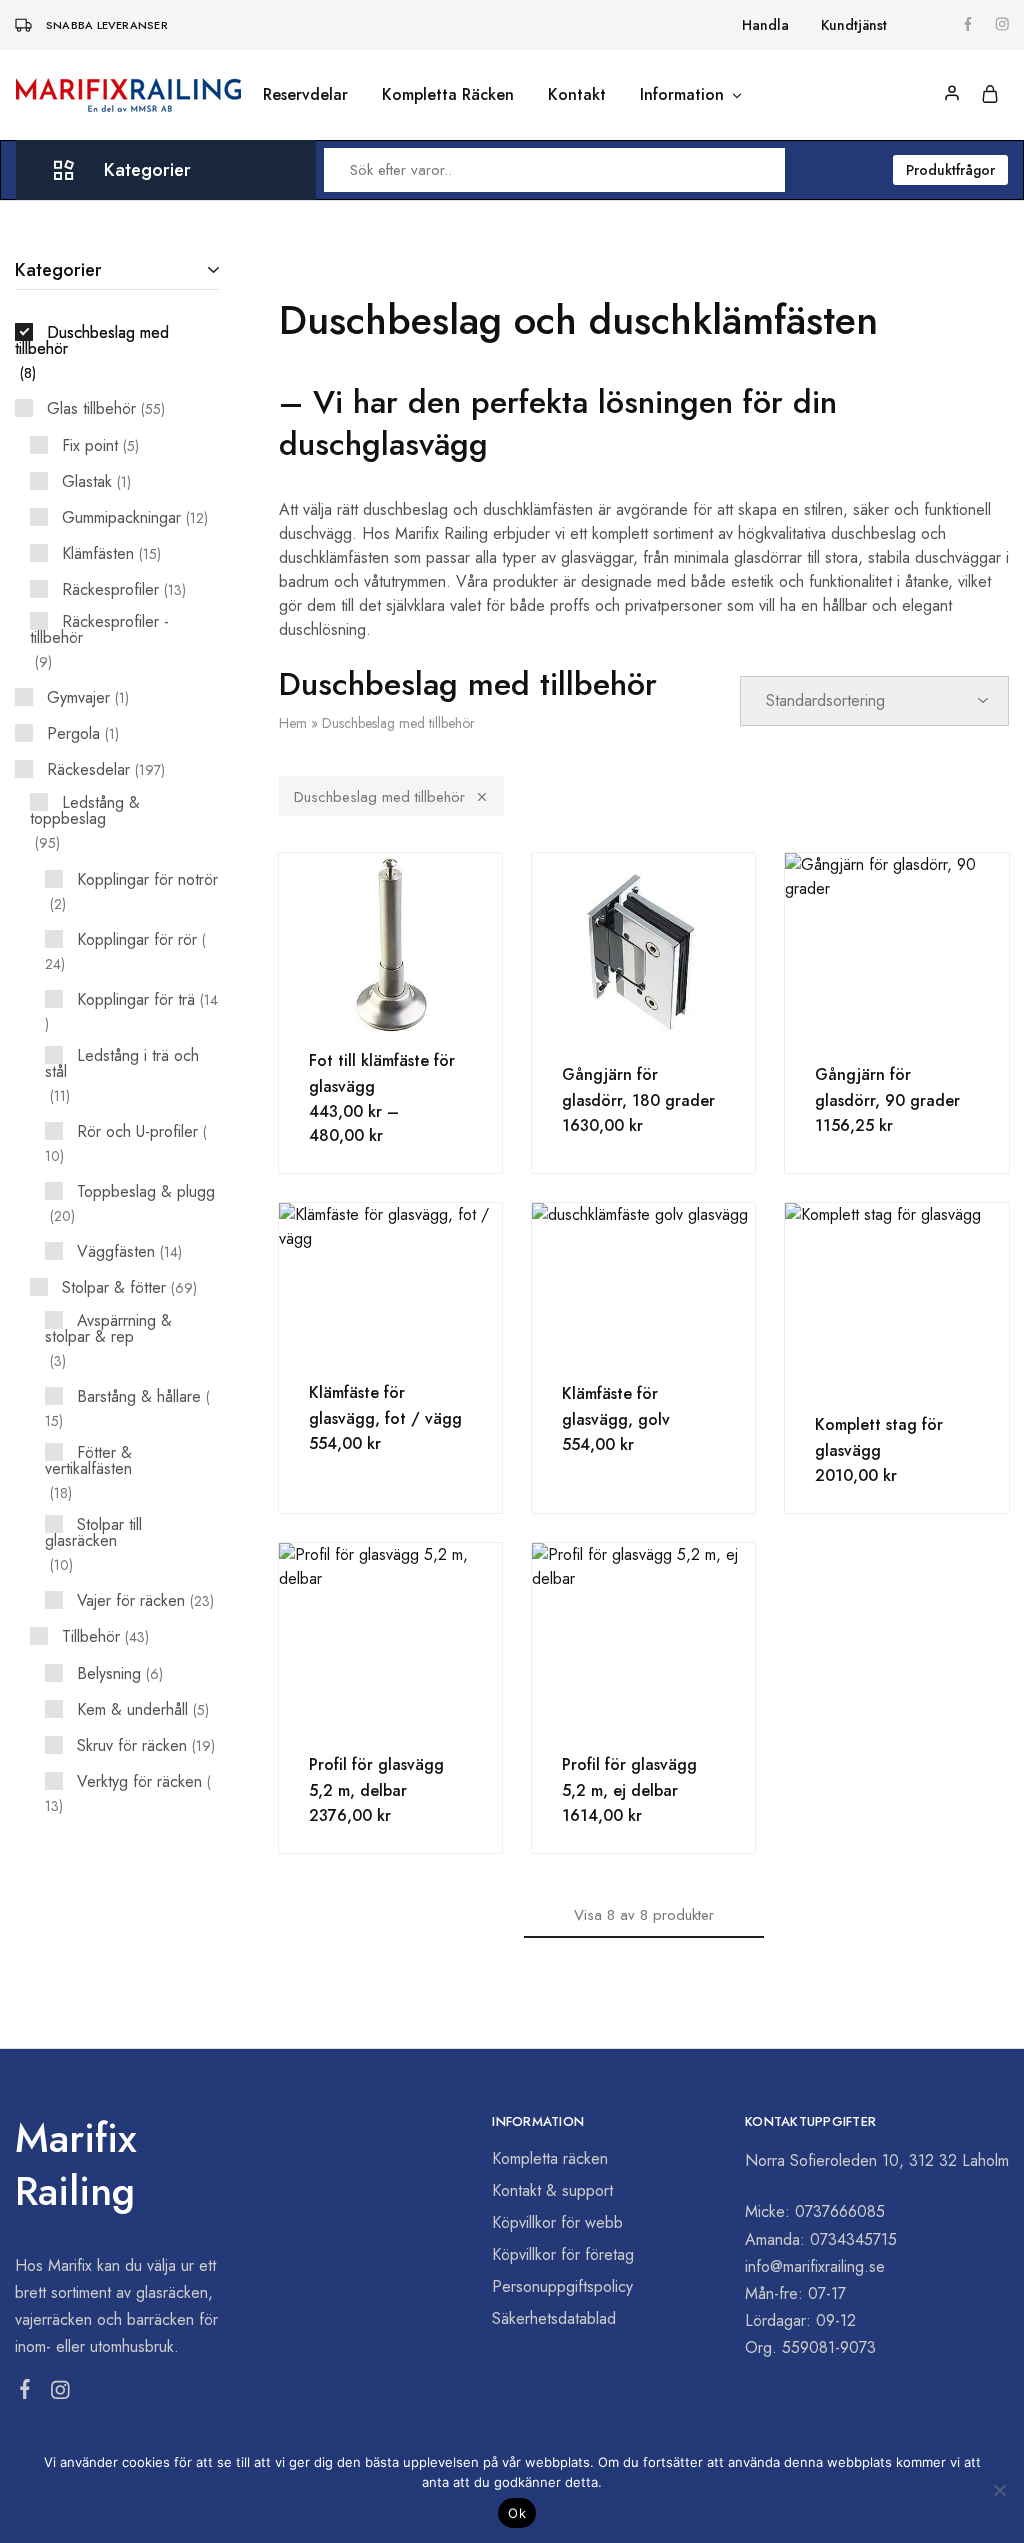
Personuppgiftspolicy (562, 2286)
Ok (517, 2513)
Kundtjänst (854, 25)
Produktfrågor (950, 170)
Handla (765, 25)
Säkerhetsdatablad (554, 2318)
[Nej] (999, 2490)
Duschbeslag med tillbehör (379, 797)
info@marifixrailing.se (815, 2266)
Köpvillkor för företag (563, 2254)
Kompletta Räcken (448, 95)
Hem (293, 723)
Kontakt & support (552, 2190)
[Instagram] (60, 2394)
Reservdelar (305, 95)
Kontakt (577, 95)
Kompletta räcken (550, 2158)
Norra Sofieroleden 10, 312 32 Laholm (877, 2160)
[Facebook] (25, 2393)
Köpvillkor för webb (557, 2222)
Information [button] (682, 95)
